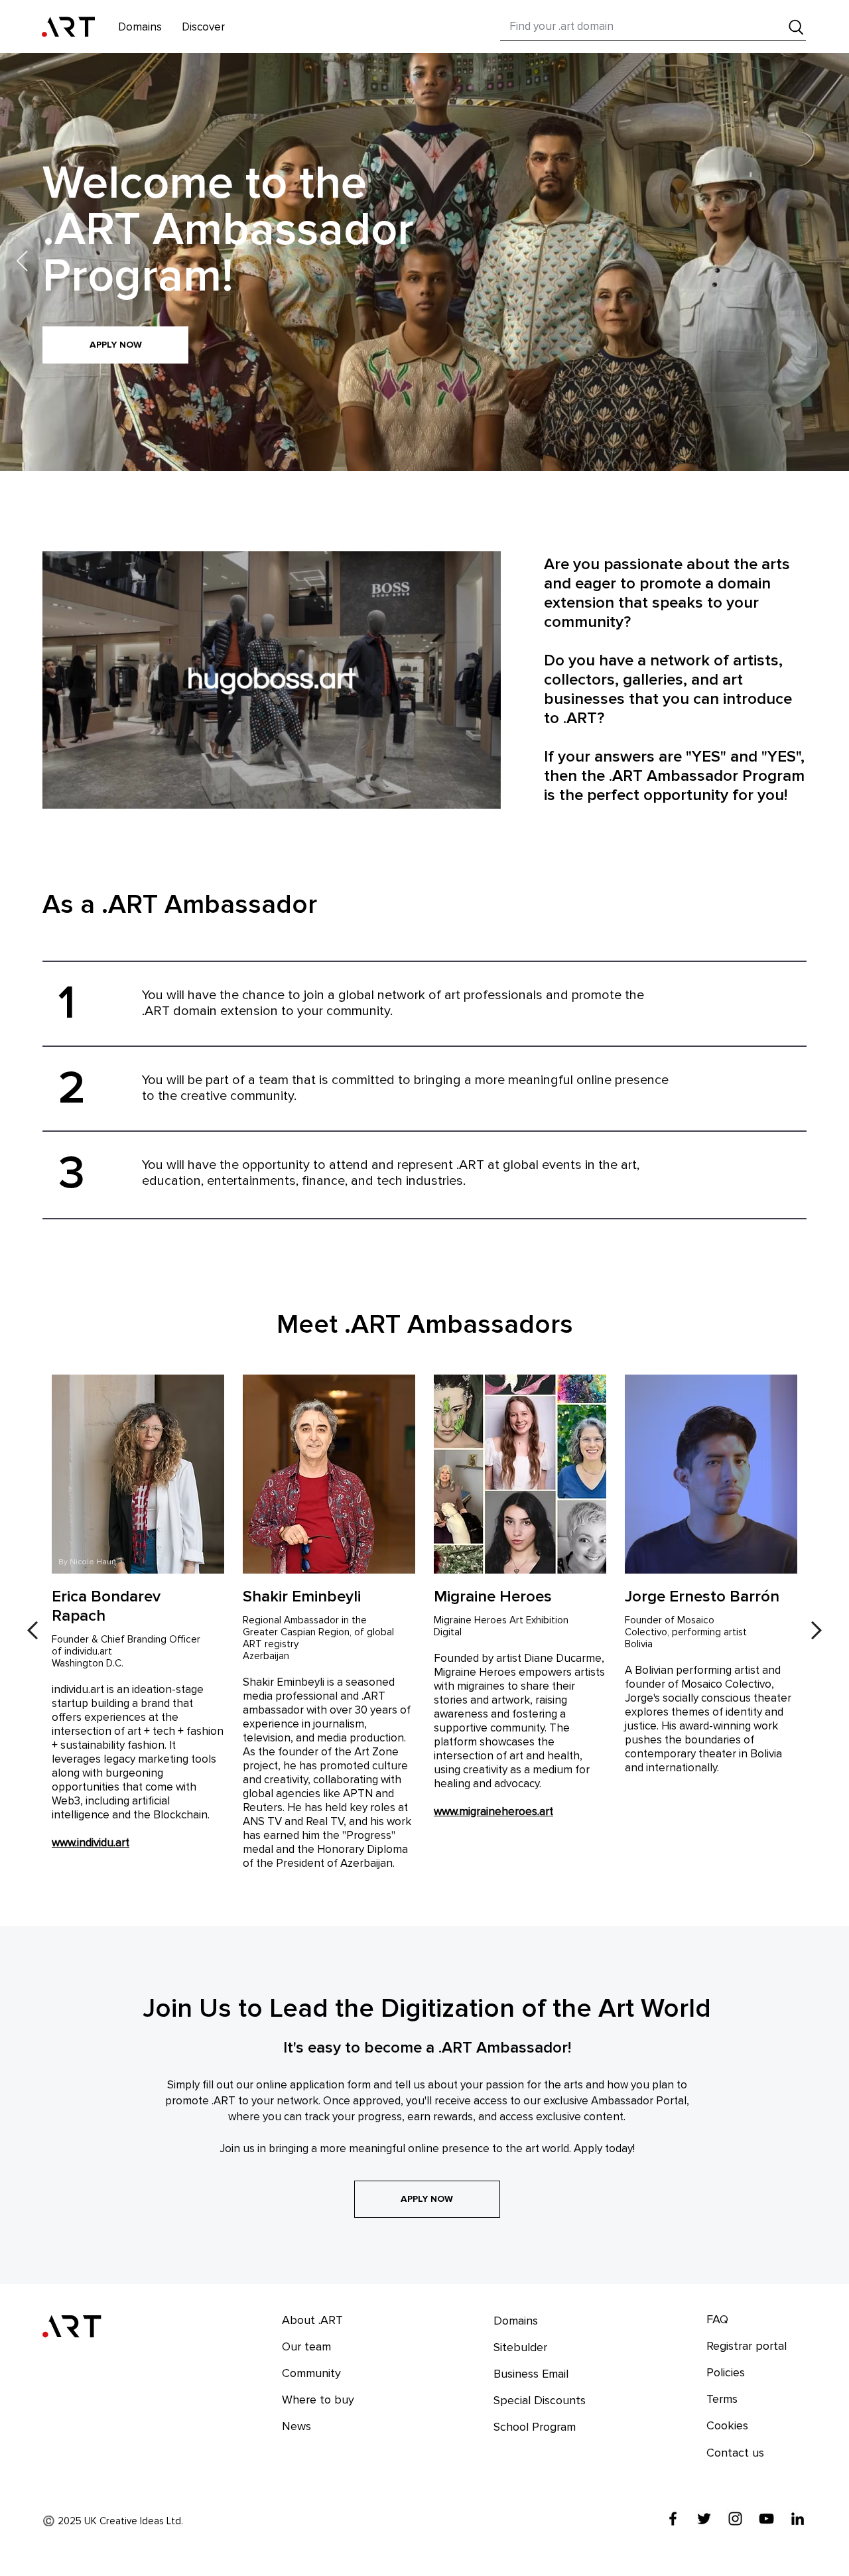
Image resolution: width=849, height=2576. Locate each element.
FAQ (717, 2319)
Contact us (735, 2453)
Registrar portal (747, 2346)
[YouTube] (766, 2519)
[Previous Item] (22, 262)
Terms (722, 2399)
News (296, 2426)
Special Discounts (540, 2400)
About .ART (312, 2320)
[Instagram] (735, 2519)
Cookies (727, 2425)
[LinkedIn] (798, 2519)
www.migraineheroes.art (493, 1811)
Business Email (531, 2374)
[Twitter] (704, 2519)
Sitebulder (520, 2347)
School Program (535, 2427)
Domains (516, 2321)
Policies (726, 2372)
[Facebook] (673, 2519)
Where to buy (318, 2400)
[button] (203, 27)
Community (311, 2373)
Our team (306, 2346)
